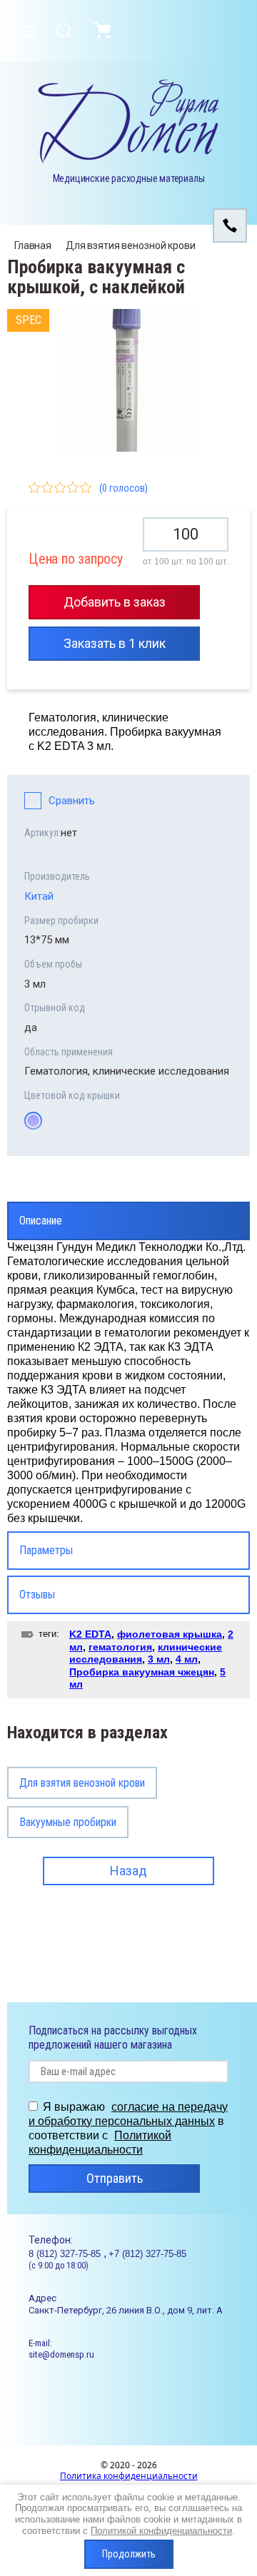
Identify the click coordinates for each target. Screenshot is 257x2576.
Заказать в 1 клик (115, 643)
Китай (39, 896)
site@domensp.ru (61, 2354)
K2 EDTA (90, 1634)
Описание (41, 1221)
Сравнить (72, 801)
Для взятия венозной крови (131, 245)
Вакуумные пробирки (68, 1822)
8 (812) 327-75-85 (66, 2254)
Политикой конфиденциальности (161, 2531)
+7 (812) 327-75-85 (147, 2254)
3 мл (159, 1659)
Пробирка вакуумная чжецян (142, 1672)
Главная (33, 245)
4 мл (187, 1659)
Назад (128, 1871)
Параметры (46, 1550)
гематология (120, 1647)
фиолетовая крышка (170, 1634)
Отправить (115, 2178)
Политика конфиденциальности (129, 2476)
